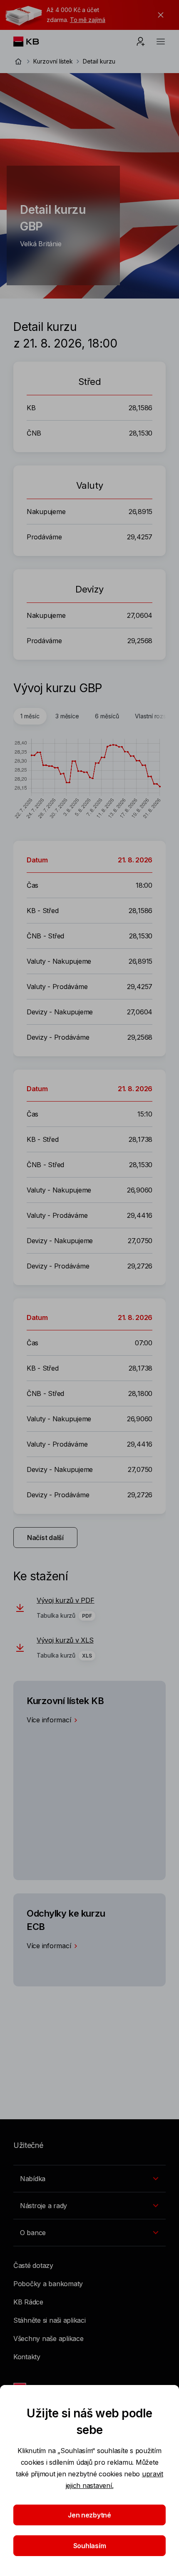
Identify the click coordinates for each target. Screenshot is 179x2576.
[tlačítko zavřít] (159, 15)
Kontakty (27, 2357)
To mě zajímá (88, 20)
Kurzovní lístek (53, 61)
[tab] (30, 716)
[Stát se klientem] (141, 42)
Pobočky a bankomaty (48, 2284)
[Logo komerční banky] (33, 42)
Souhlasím (90, 2546)
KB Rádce (28, 2302)
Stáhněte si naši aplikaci (50, 2320)
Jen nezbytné (89, 2515)
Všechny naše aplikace (48, 2338)
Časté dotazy (33, 2265)
